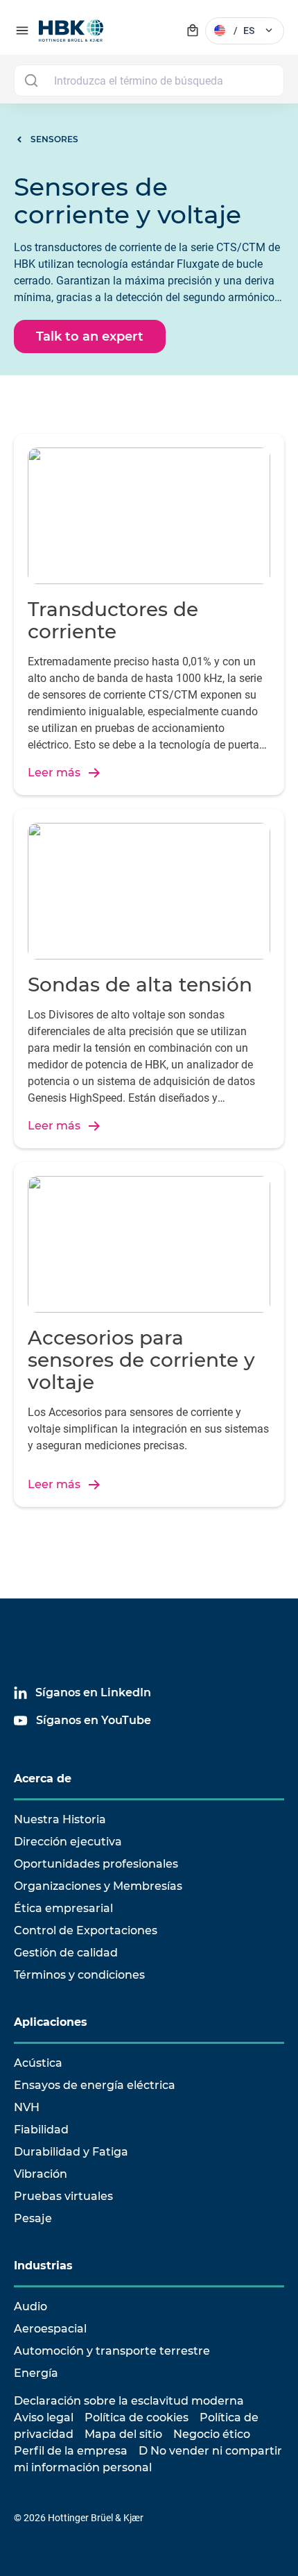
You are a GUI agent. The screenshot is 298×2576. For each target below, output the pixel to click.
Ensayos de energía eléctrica (95, 2085)
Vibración (41, 2174)
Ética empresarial (63, 1908)
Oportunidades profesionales (96, 1864)
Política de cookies (137, 2417)
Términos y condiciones (79, 1975)
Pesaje (33, 2218)
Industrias (43, 2266)
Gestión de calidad (66, 1953)
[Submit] (31, 80)
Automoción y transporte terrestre (112, 2351)
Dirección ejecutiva (68, 1842)
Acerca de (43, 1779)
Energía (36, 2373)
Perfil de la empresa (71, 2451)
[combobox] (149, 80)
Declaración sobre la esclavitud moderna (129, 2401)
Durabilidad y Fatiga (71, 2152)
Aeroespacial (50, 2329)
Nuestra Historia (60, 1819)
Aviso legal (44, 2417)
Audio (30, 2306)
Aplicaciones (51, 2022)
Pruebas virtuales (63, 2196)
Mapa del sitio (123, 2434)
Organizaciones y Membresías (98, 1886)
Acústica (38, 2063)
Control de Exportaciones (86, 1930)
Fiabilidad (41, 2130)
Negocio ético (212, 2434)
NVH (27, 2107)
